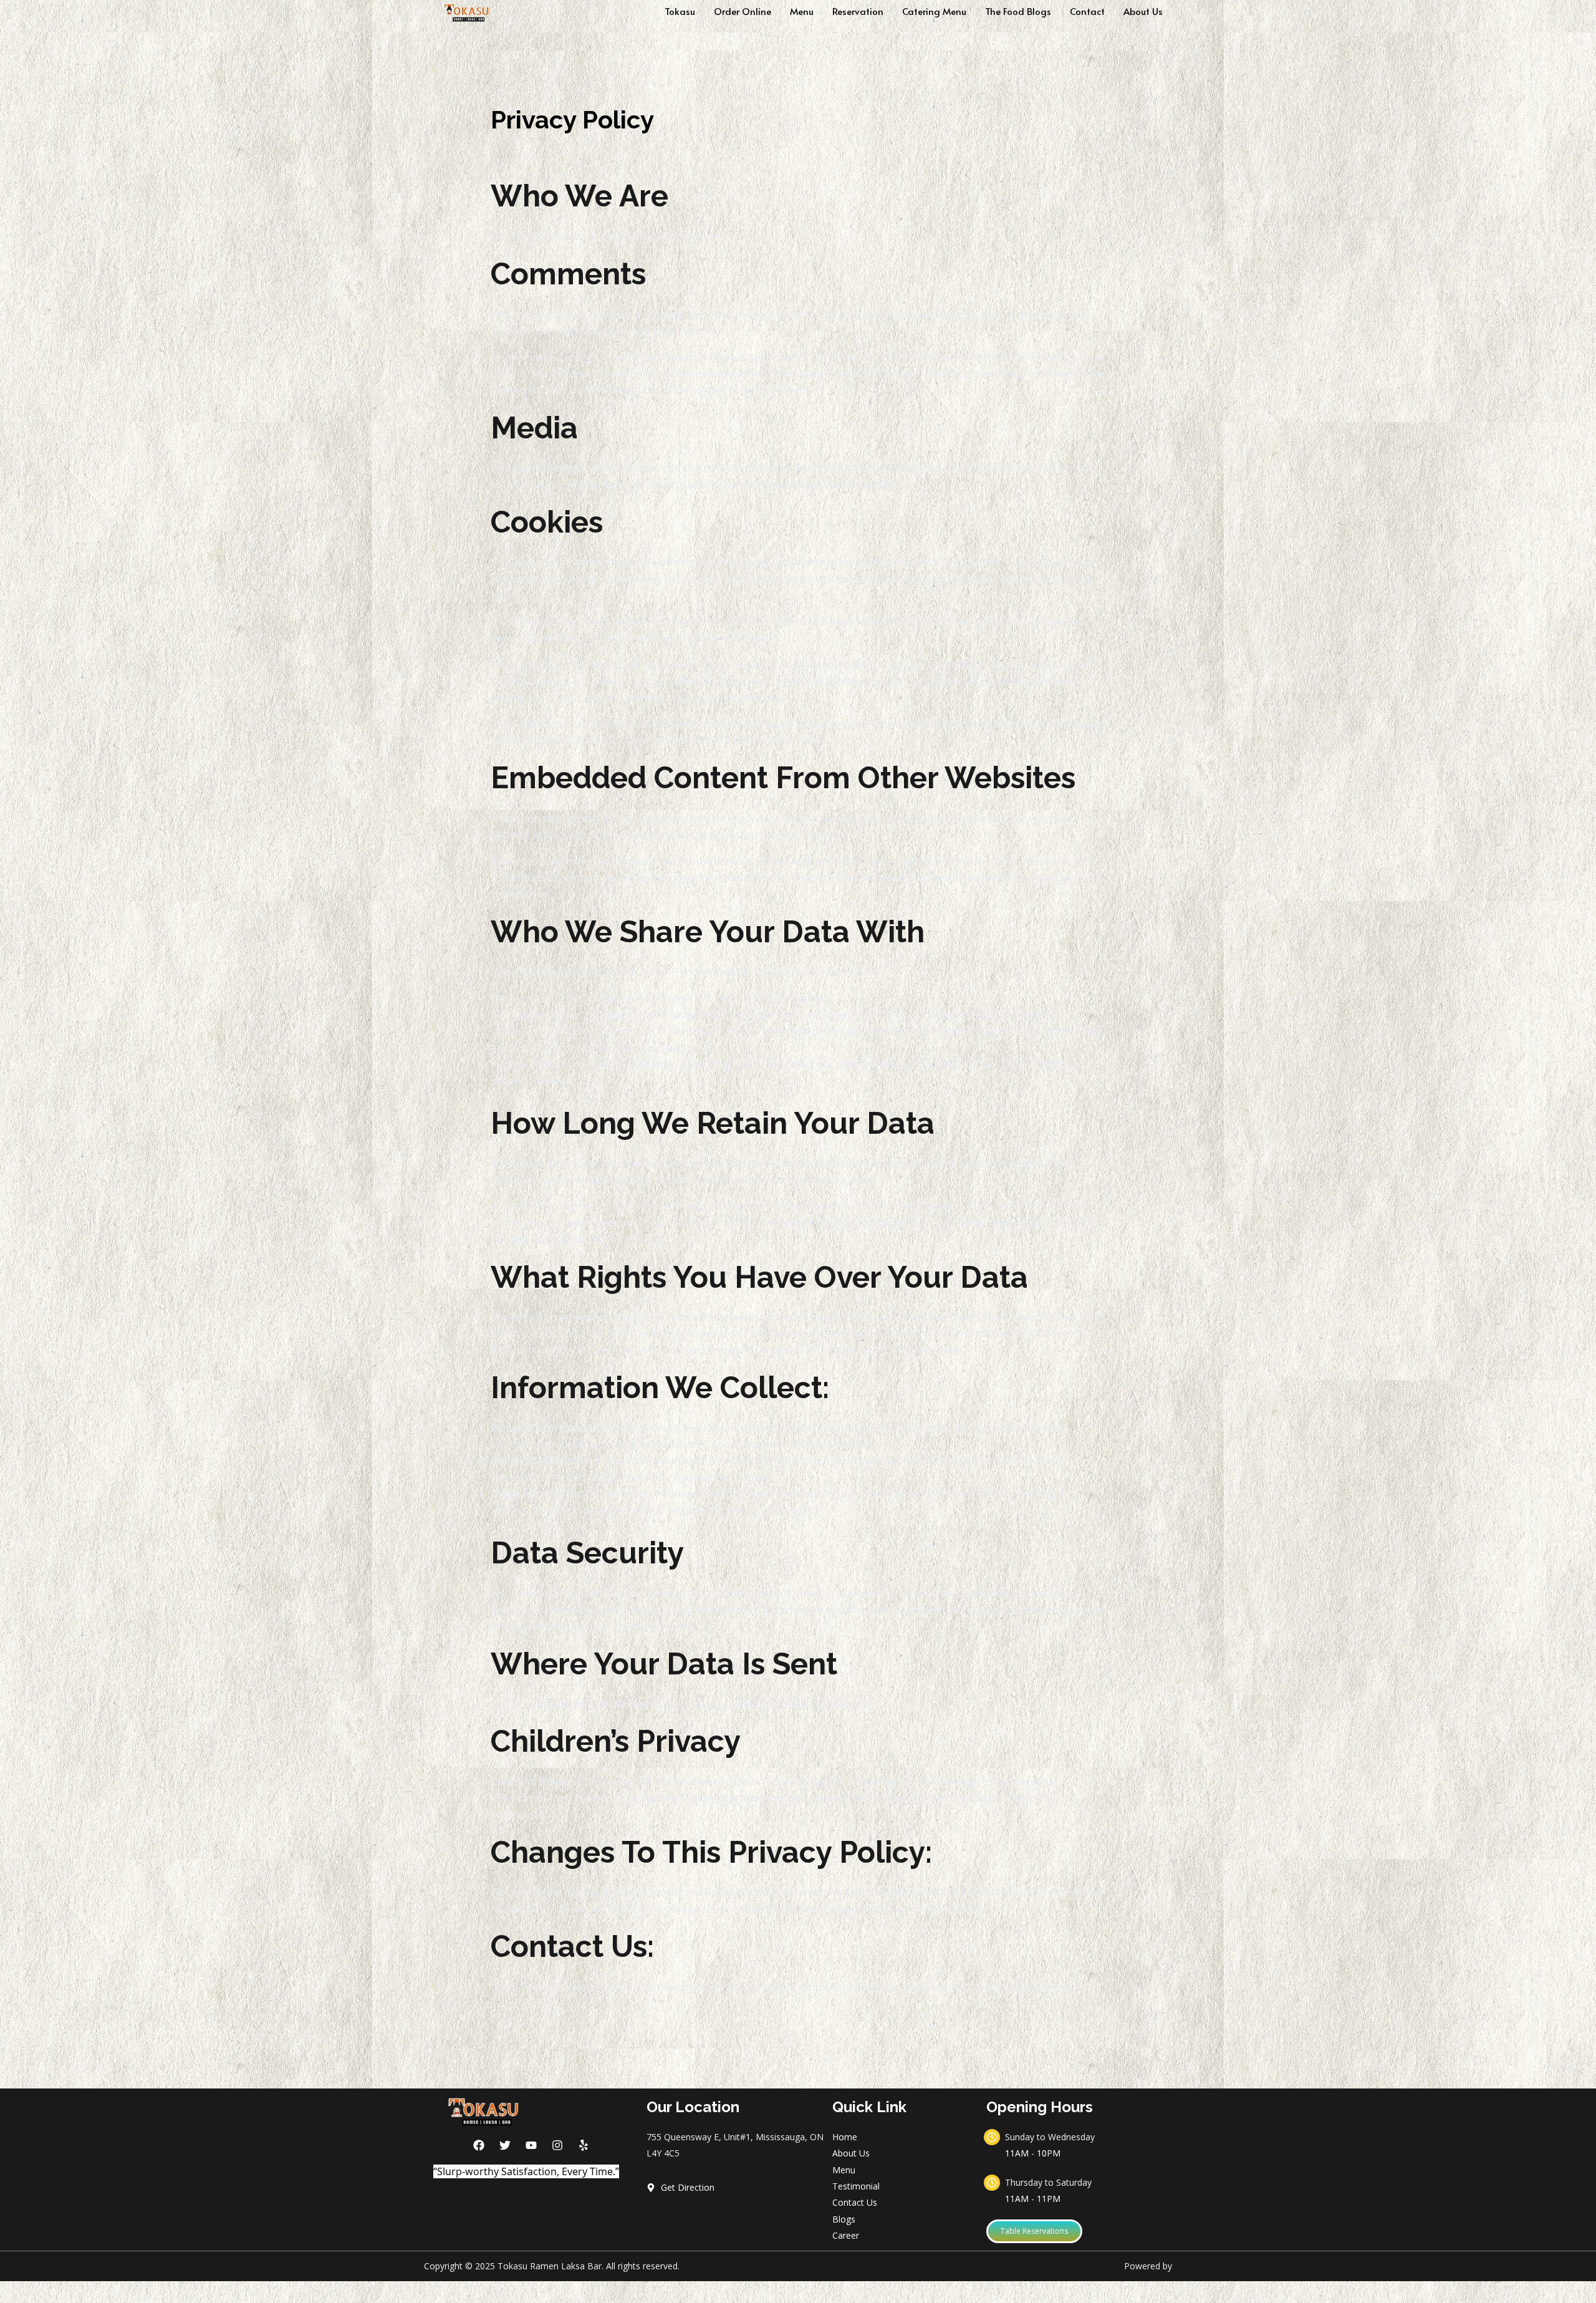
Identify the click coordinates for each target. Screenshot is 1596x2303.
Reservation (858, 11)
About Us (1143, 11)
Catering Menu (934, 11)
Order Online (743, 11)
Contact (1087, 11)
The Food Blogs (1018, 11)
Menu (802, 11)
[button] (1034, 2231)
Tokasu (680, 11)
